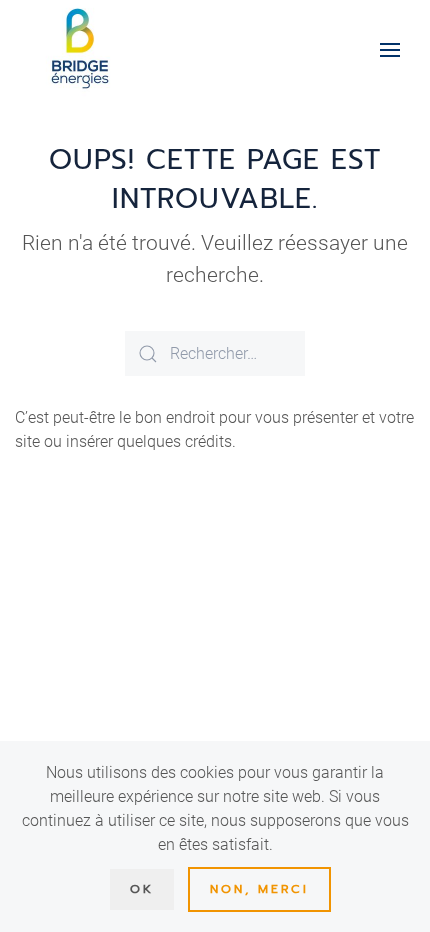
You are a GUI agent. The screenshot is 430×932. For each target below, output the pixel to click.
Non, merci (259, 889)
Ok (142, 889)
